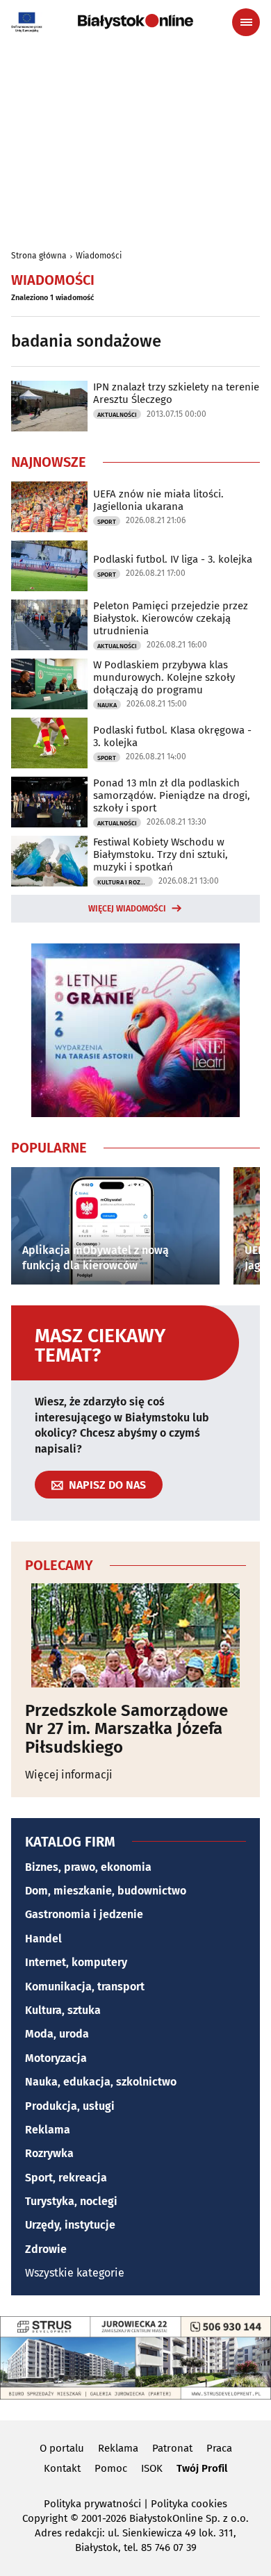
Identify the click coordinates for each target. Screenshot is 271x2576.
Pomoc (111, 2468)
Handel (43, 1939)
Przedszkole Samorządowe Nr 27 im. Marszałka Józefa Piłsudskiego (126, 1729)
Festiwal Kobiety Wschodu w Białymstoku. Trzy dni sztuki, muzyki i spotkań (161, 854)
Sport (107, 522)
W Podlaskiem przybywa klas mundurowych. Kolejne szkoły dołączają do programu (164, 677)
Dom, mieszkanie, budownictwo (106, 1891)
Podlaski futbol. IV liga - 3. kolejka (173, 559)
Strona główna (39, 256)
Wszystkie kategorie (75, 2273)
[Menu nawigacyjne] (246, 22)
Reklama (48, 2130)
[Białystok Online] (135, 22)
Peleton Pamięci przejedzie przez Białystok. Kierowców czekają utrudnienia (171, 618)
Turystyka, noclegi (71, 2201)
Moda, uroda (57, 2034)
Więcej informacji (69, 1775)
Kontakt (62, 2468)
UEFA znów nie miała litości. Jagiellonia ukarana (158, 500)
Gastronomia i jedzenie (84, 1914)
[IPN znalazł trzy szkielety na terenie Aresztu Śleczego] (49, 406)
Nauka (107, 705)
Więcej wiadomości (127, 909)
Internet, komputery (76, 1962)
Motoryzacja (56, 2058)
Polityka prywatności (92, 2504)
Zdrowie (46, 2249)
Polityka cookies (189, 2504)
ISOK (152, 2468)
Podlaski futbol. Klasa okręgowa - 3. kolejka (172, 736)
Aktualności (117, 415)
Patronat (172, 2448)
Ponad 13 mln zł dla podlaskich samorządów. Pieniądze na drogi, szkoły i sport (172, 795)
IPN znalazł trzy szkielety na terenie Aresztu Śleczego (176, 393)
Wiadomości (99, 256)
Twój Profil (202, 2468)
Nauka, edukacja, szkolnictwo (101, 2082)
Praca (219, 2448)
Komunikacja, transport (85, 1987)
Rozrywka (49, 2153)
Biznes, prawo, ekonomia (88, 1867)
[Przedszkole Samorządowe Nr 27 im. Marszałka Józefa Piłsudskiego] (135, 1635)
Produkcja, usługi (70, 2106)
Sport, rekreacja (66, 2178)
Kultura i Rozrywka (125, 882)
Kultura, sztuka (63, 2010)
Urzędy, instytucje (70, 2225)
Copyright (45, 2518)
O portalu (62, 2448)
